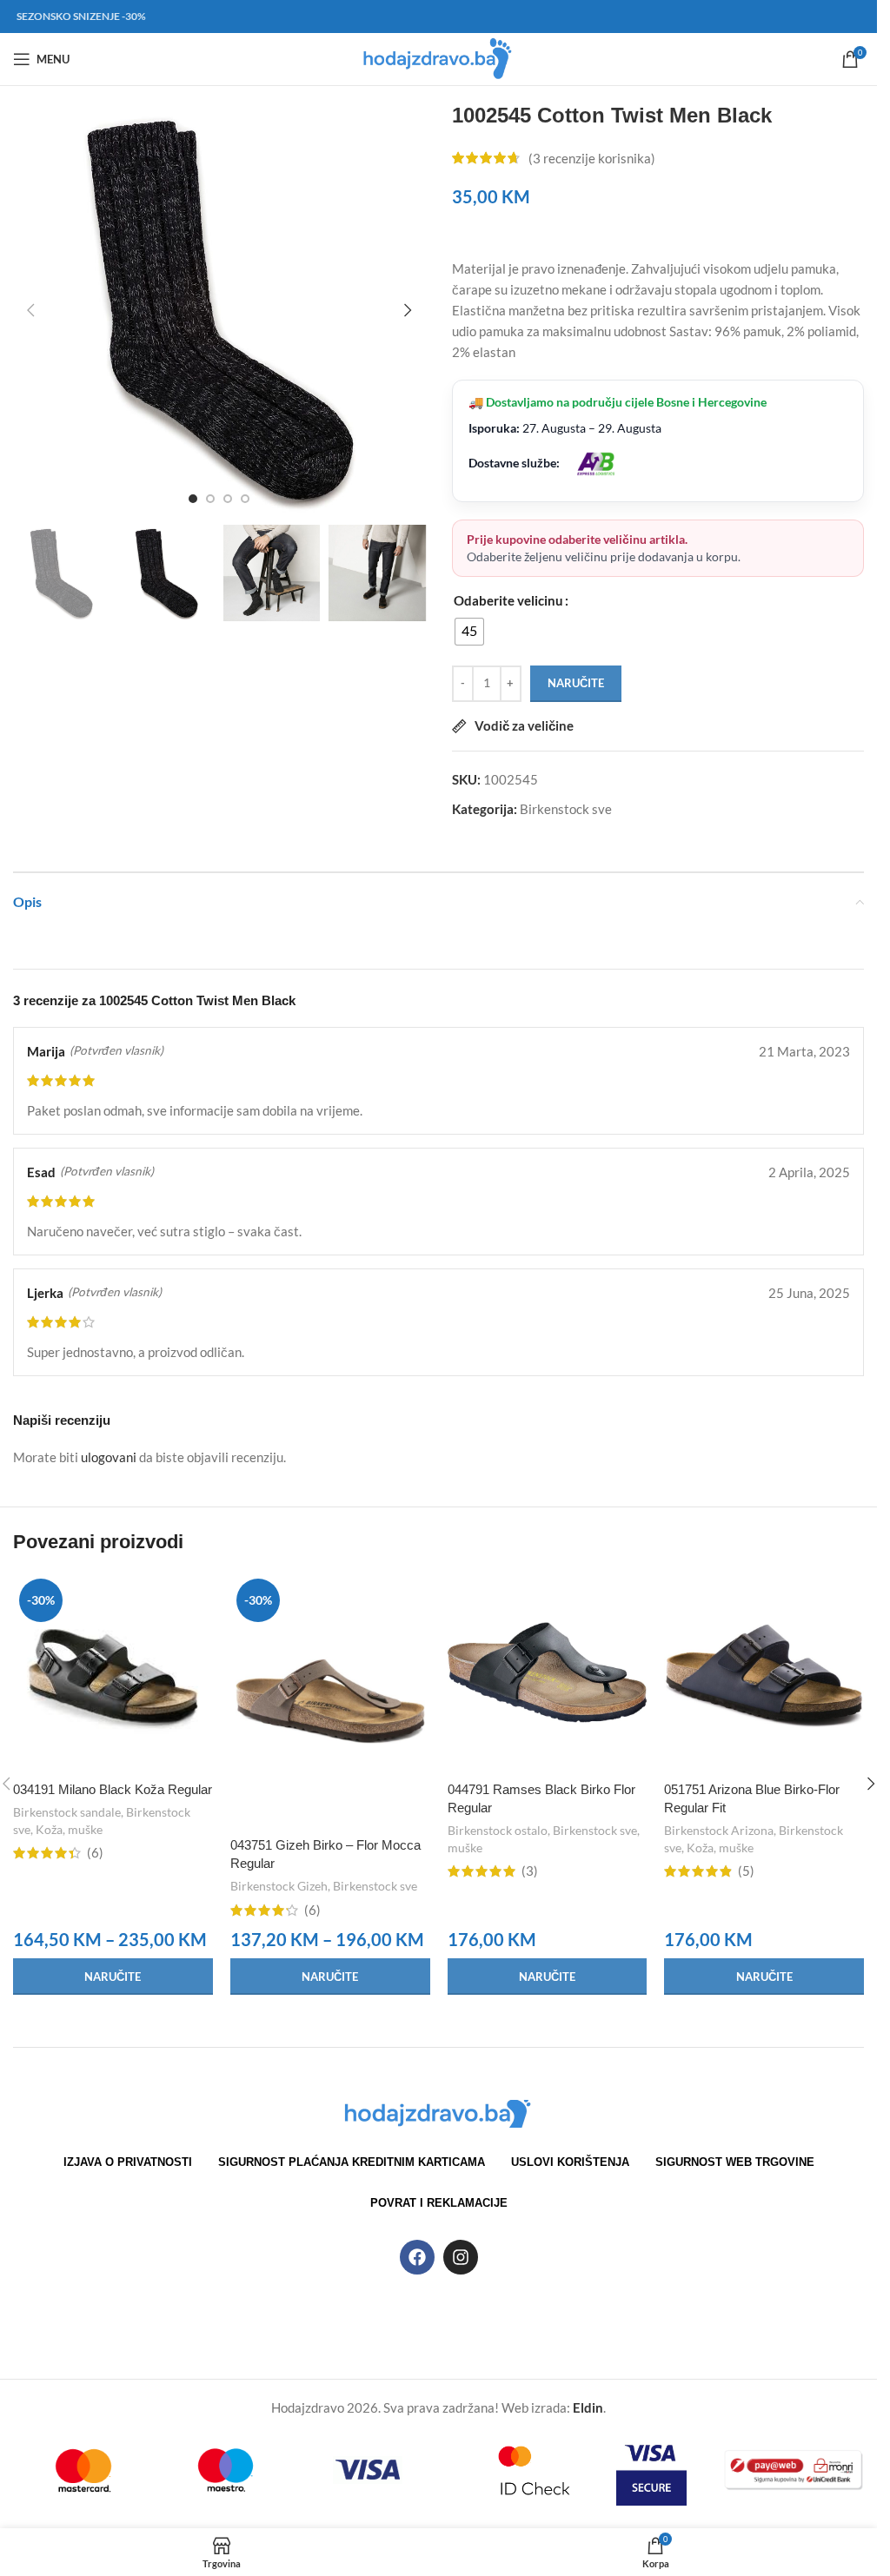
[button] (30, 310)
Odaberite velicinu (508, 600)
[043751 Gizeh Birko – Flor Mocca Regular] (330, 1700)
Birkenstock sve (566, 809)
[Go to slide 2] (210, 499)
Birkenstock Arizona (719, 1830)
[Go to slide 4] (245, 499)
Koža (49, 1829)
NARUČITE (576, 683)
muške (85, 1829)
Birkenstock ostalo (498, 1830)
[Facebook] (417, 2257)
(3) (530, 1871)
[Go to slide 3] (228, 499)
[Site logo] (438, 57)
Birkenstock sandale (67, 1812)
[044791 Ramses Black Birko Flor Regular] (548, 1672)
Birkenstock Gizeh (279, 1886)
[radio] (469, 632)
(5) (746, 1871)
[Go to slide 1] (193, 499)
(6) (95, 1853)
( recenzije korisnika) (592, 158)
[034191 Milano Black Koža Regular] (113, 1672)
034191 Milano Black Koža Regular (113, 1789)
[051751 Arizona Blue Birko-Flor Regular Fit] (764, 1672)
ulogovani (109, 1457)
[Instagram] (461, 2257)
